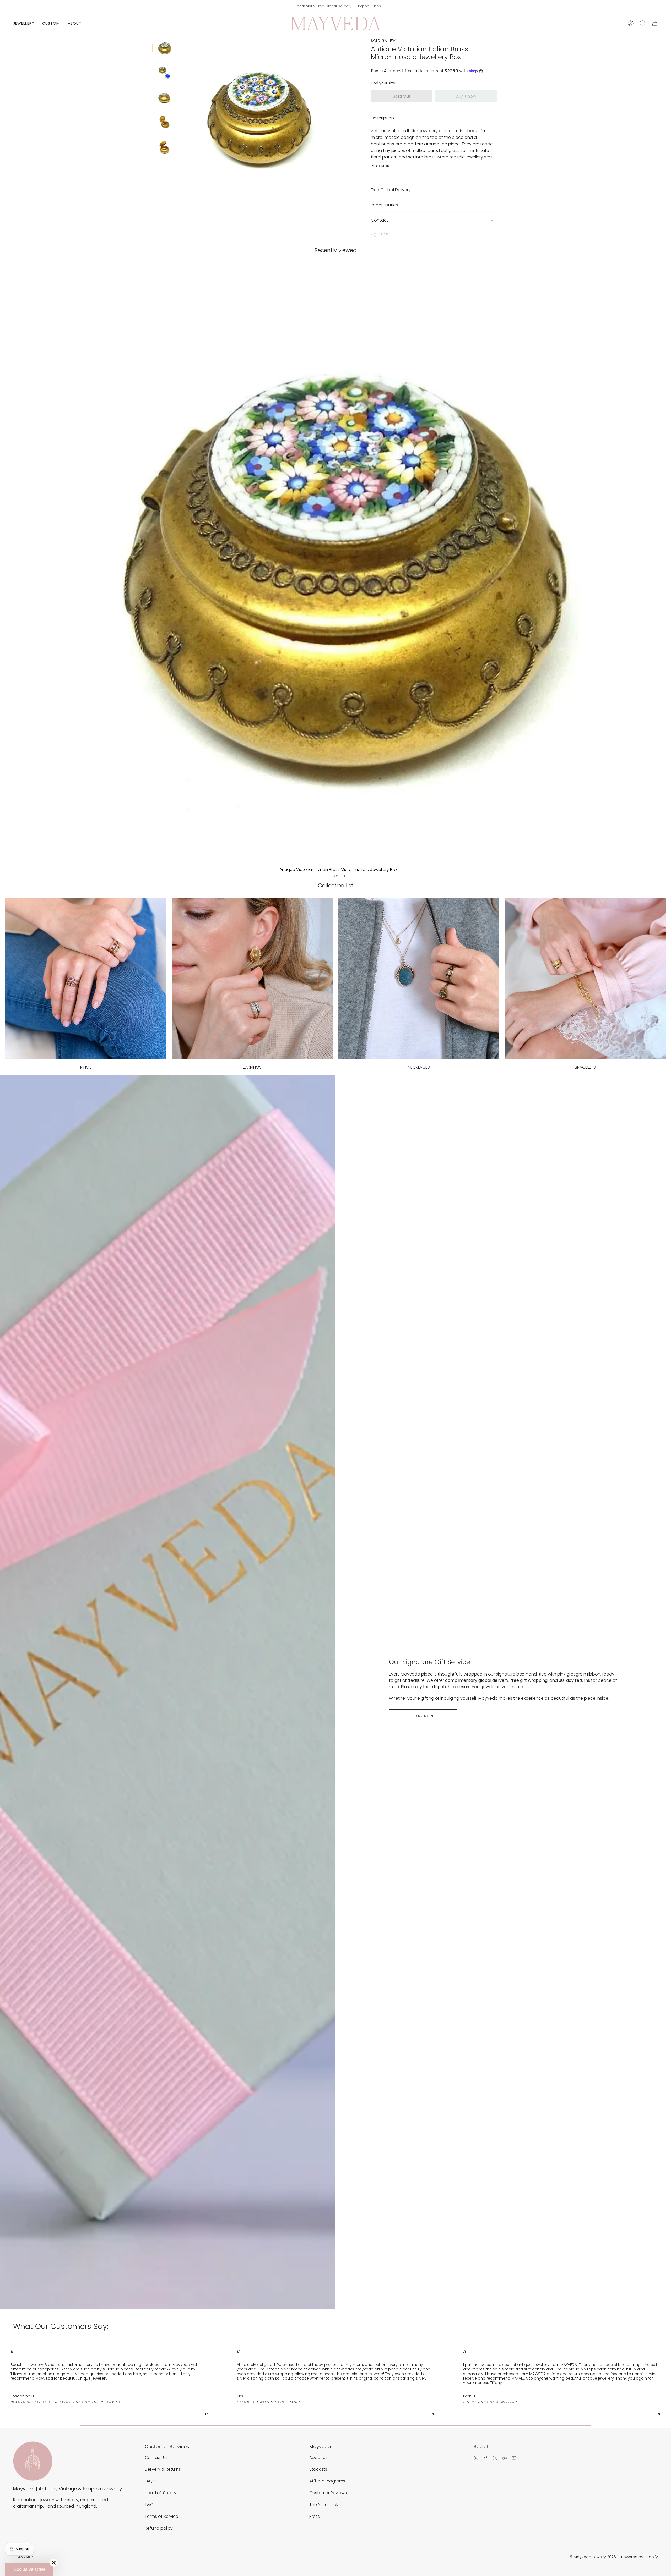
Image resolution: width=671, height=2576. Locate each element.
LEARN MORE (423, 1716)
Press (315, 2516)
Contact (380, 220)
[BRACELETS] (585, 979)
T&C (149, 2505)
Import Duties (369, 6)
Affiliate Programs (327, 2481)
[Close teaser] (54, 2563)
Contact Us (156, 2457)
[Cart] (655, 23)
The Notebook (324, 2505)
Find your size (383, 83)
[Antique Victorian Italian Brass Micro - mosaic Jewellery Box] (164, 48)
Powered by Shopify (640, 2557)
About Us (318, 2457)
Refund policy (159, 2528)
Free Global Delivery (334, 6)
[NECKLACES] (419, 979)
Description (382, 118)
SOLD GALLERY (383, 41)
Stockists (318, 2469)
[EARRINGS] (252, 979)
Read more (381, 166)
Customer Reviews (328, 2493)
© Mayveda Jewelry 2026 (593, 2557)
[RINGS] (86, 979)
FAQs (150, 2481)
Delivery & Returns (163, 2469)
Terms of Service (161, 2516)
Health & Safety (161, 2493)
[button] (24, 23)
